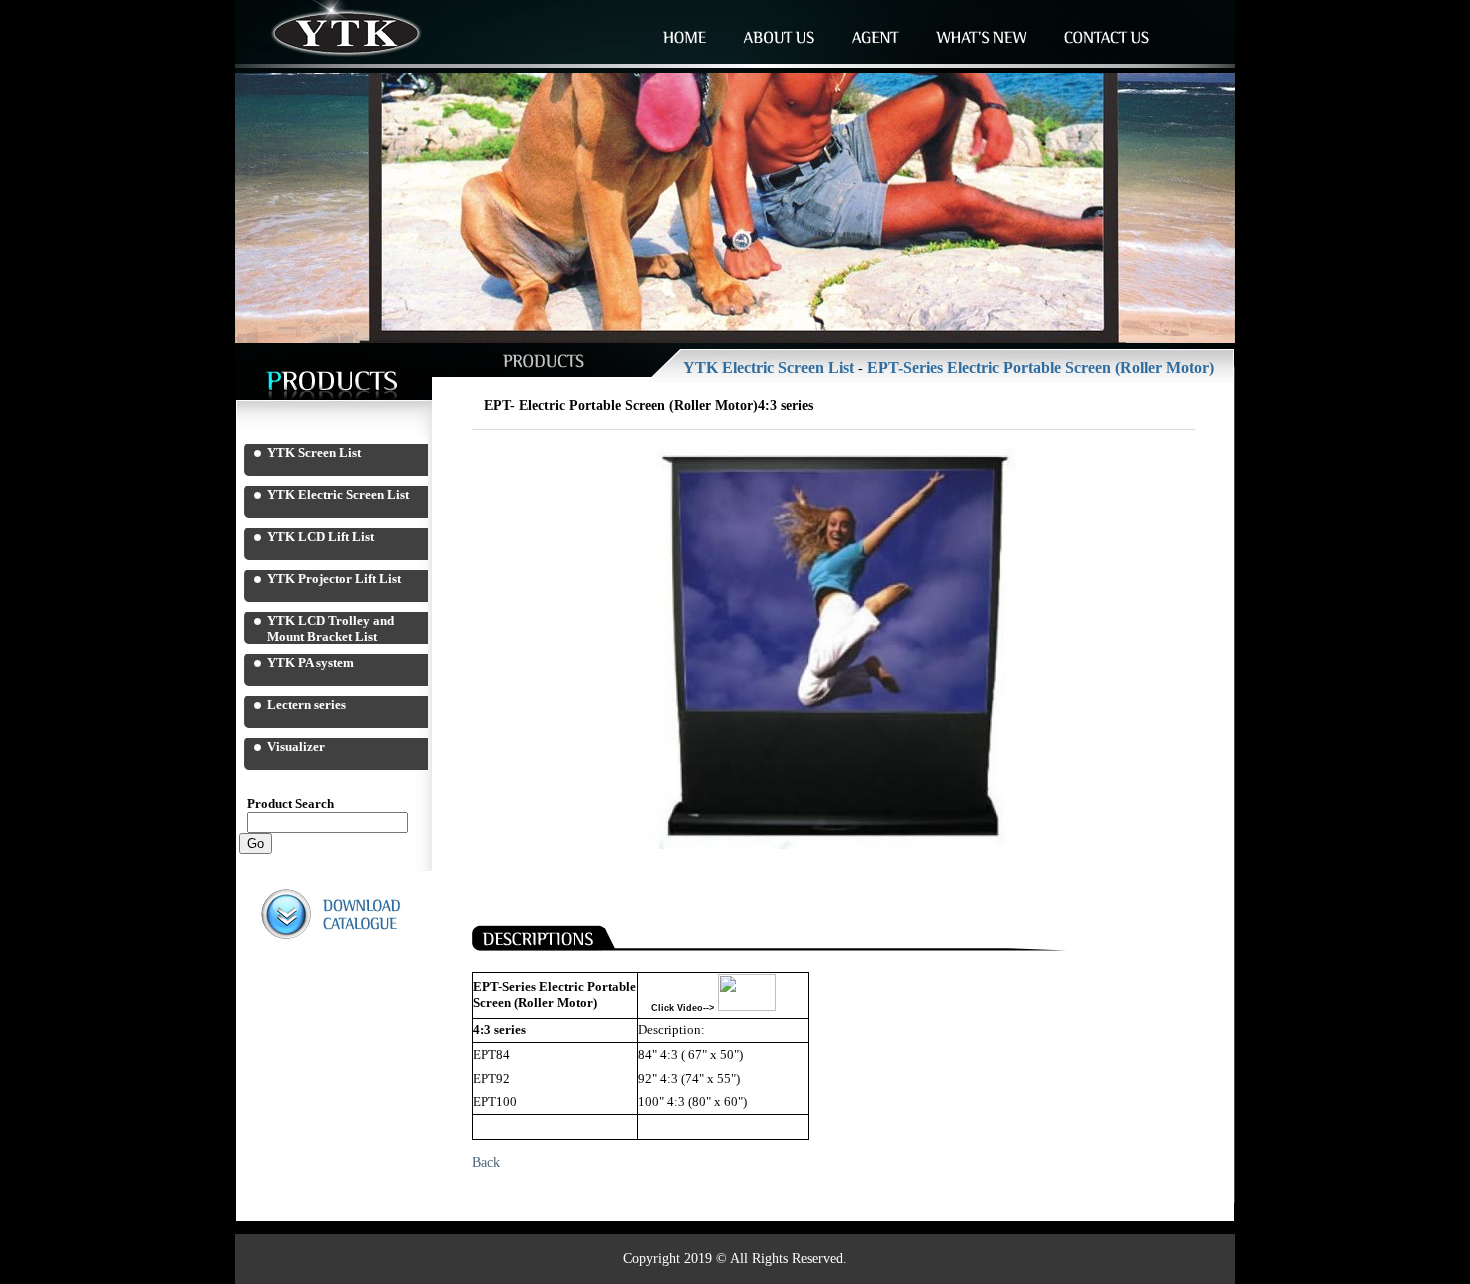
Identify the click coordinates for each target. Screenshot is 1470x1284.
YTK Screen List (314, 452)
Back (486, 1162)
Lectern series (306, 704)
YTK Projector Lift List (334, 578)
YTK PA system (310, 662)
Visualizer (296, 746)
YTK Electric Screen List (338, 494)
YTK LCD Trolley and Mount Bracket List (330, 628)
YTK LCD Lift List (320, 536)
